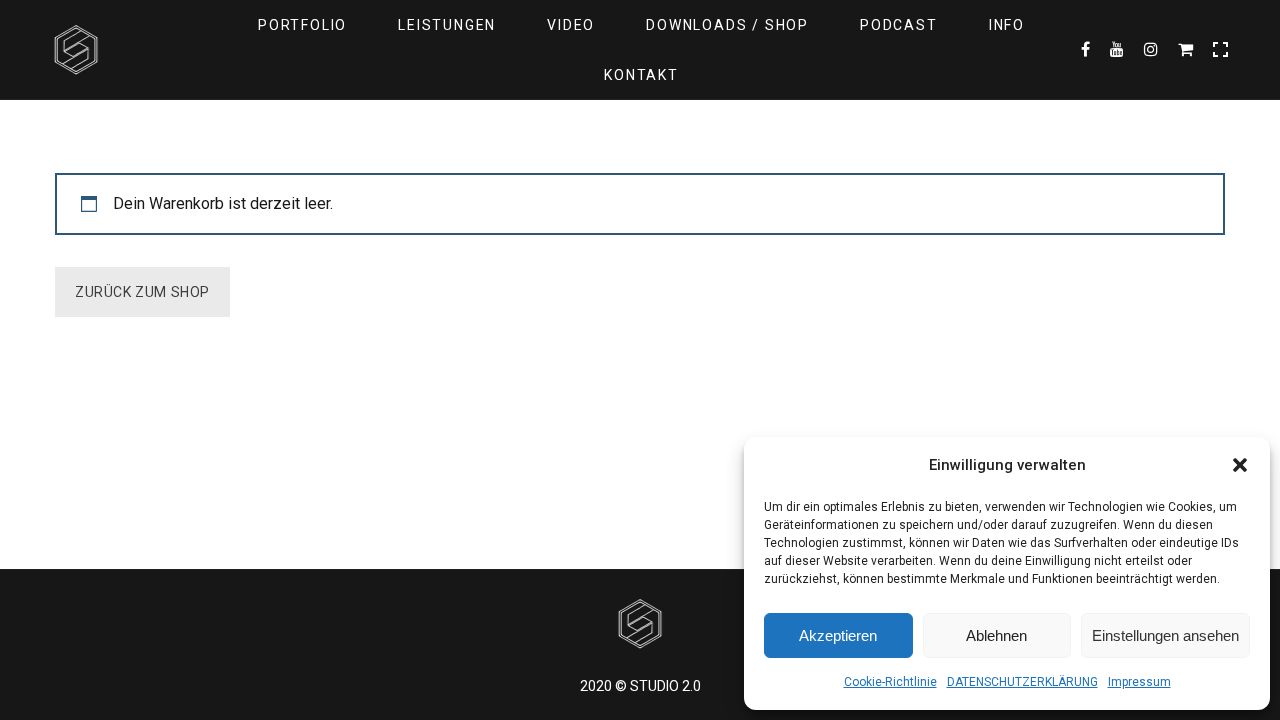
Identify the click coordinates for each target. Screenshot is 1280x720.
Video (571, 25)
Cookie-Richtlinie (890, 682)
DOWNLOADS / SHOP (727, 25)
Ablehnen (996, 635)
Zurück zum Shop (142, 292)
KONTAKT (641, 75)
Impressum (1139, 682)
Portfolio (302, 25)
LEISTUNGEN (447, 25)
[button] (1240, 465)
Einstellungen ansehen (1165, 635)
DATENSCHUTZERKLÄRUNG (1022, 682)
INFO (1007, 25)
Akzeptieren (838, 635)
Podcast (899, 25)
